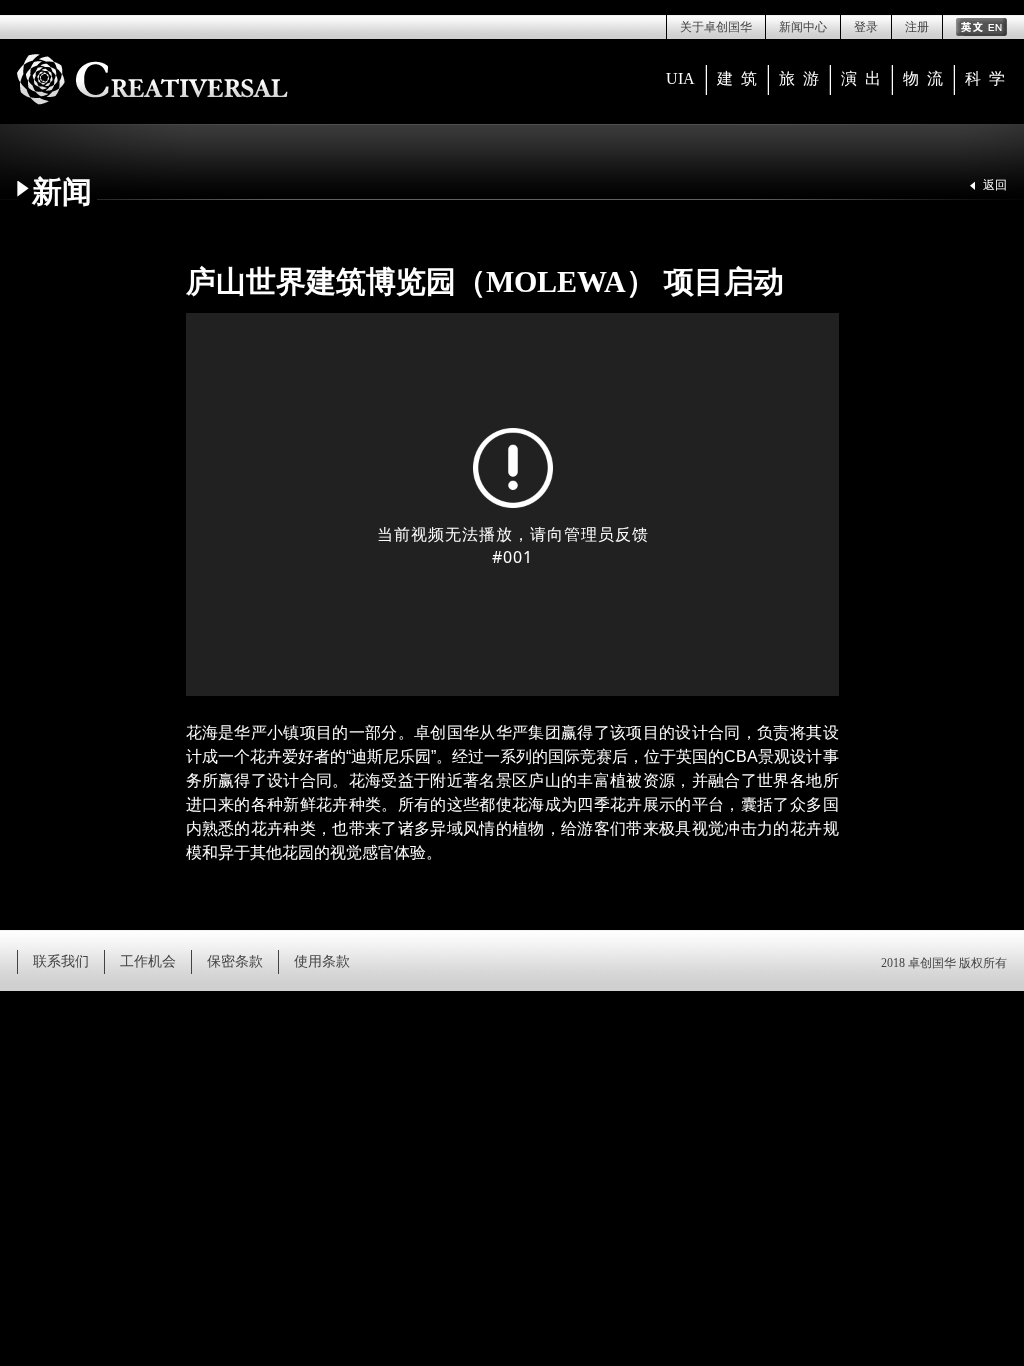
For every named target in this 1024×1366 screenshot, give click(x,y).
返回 (995, 185)
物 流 (923, 78)
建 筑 (737, 78)
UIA (680, 78)
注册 (917, 27)
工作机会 (148, 961)
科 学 (985, 78)
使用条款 (322, 961)
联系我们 (61, 961)
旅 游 (799, 78)
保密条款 (235, 961)
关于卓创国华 (716, 27)
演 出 (861, 78)
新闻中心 (803, 27)
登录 (866, 27)
